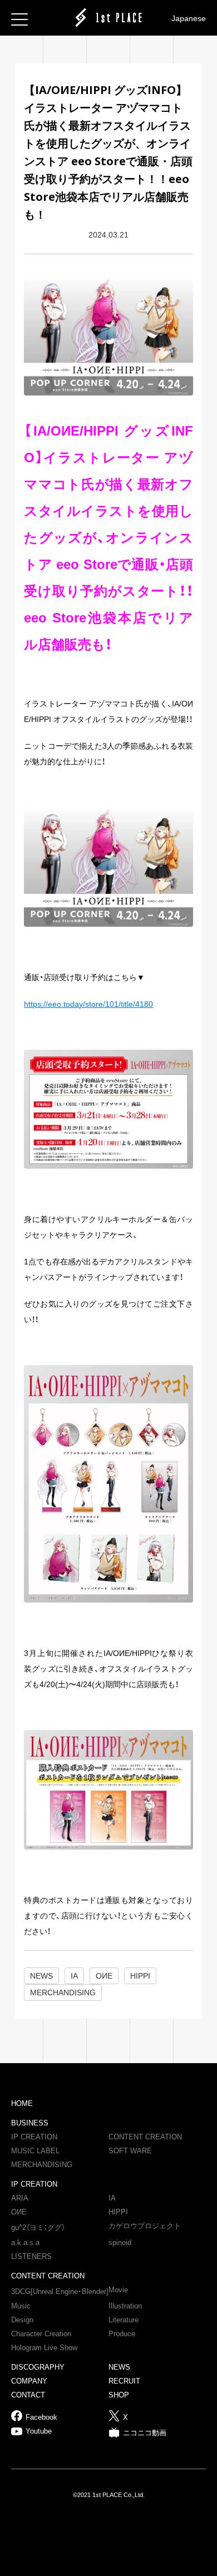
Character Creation (41, 2334)
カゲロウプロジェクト (145, 2226)
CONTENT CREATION (145, 2137)
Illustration (125, 2306)
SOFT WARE (130, 2151)
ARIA (20, 2198)
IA (112, 2198)
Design (22, 2320)
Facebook (41, 2417)
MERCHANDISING (42, 2165)
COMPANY (29, 2381)
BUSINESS (30, 2123)
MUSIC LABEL (35, 2151)
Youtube (39, 2431)
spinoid (120, 2243)
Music (21, 2306)
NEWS (119, 2367)
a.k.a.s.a (25, 2243)
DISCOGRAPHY (38, 2367)
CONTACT (28, 2395)
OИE (19, 2212)
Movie (118, 2290)
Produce (122, 2334)
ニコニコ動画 (145, 2433)
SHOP (119, 2395)
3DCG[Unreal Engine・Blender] (60, 2291)
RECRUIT (124, 2381)
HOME (22, 2103)
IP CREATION (34, 2137)
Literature (124, 2320)
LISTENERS (31, 2256)
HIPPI (118, 2212)
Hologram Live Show (44, 2348)
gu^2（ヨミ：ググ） (38, 2228)
